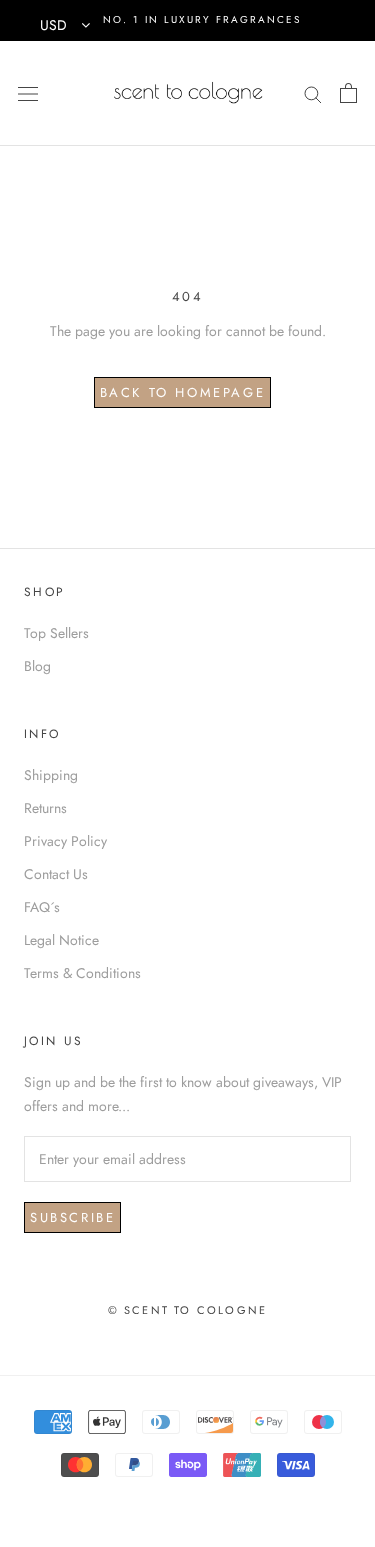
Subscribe (72, 1217)
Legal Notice (61, 940)
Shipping (51, 775)
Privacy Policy (65, 841)
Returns (45, 808)
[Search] (313, 92)
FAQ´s (42, 907)
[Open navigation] (28, 93)
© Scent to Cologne (188, 1310)
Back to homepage (183, 392)
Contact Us (56, 874)
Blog (37, 666)
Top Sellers (56, 633)
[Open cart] (348, 93)
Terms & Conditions (82, 973)
